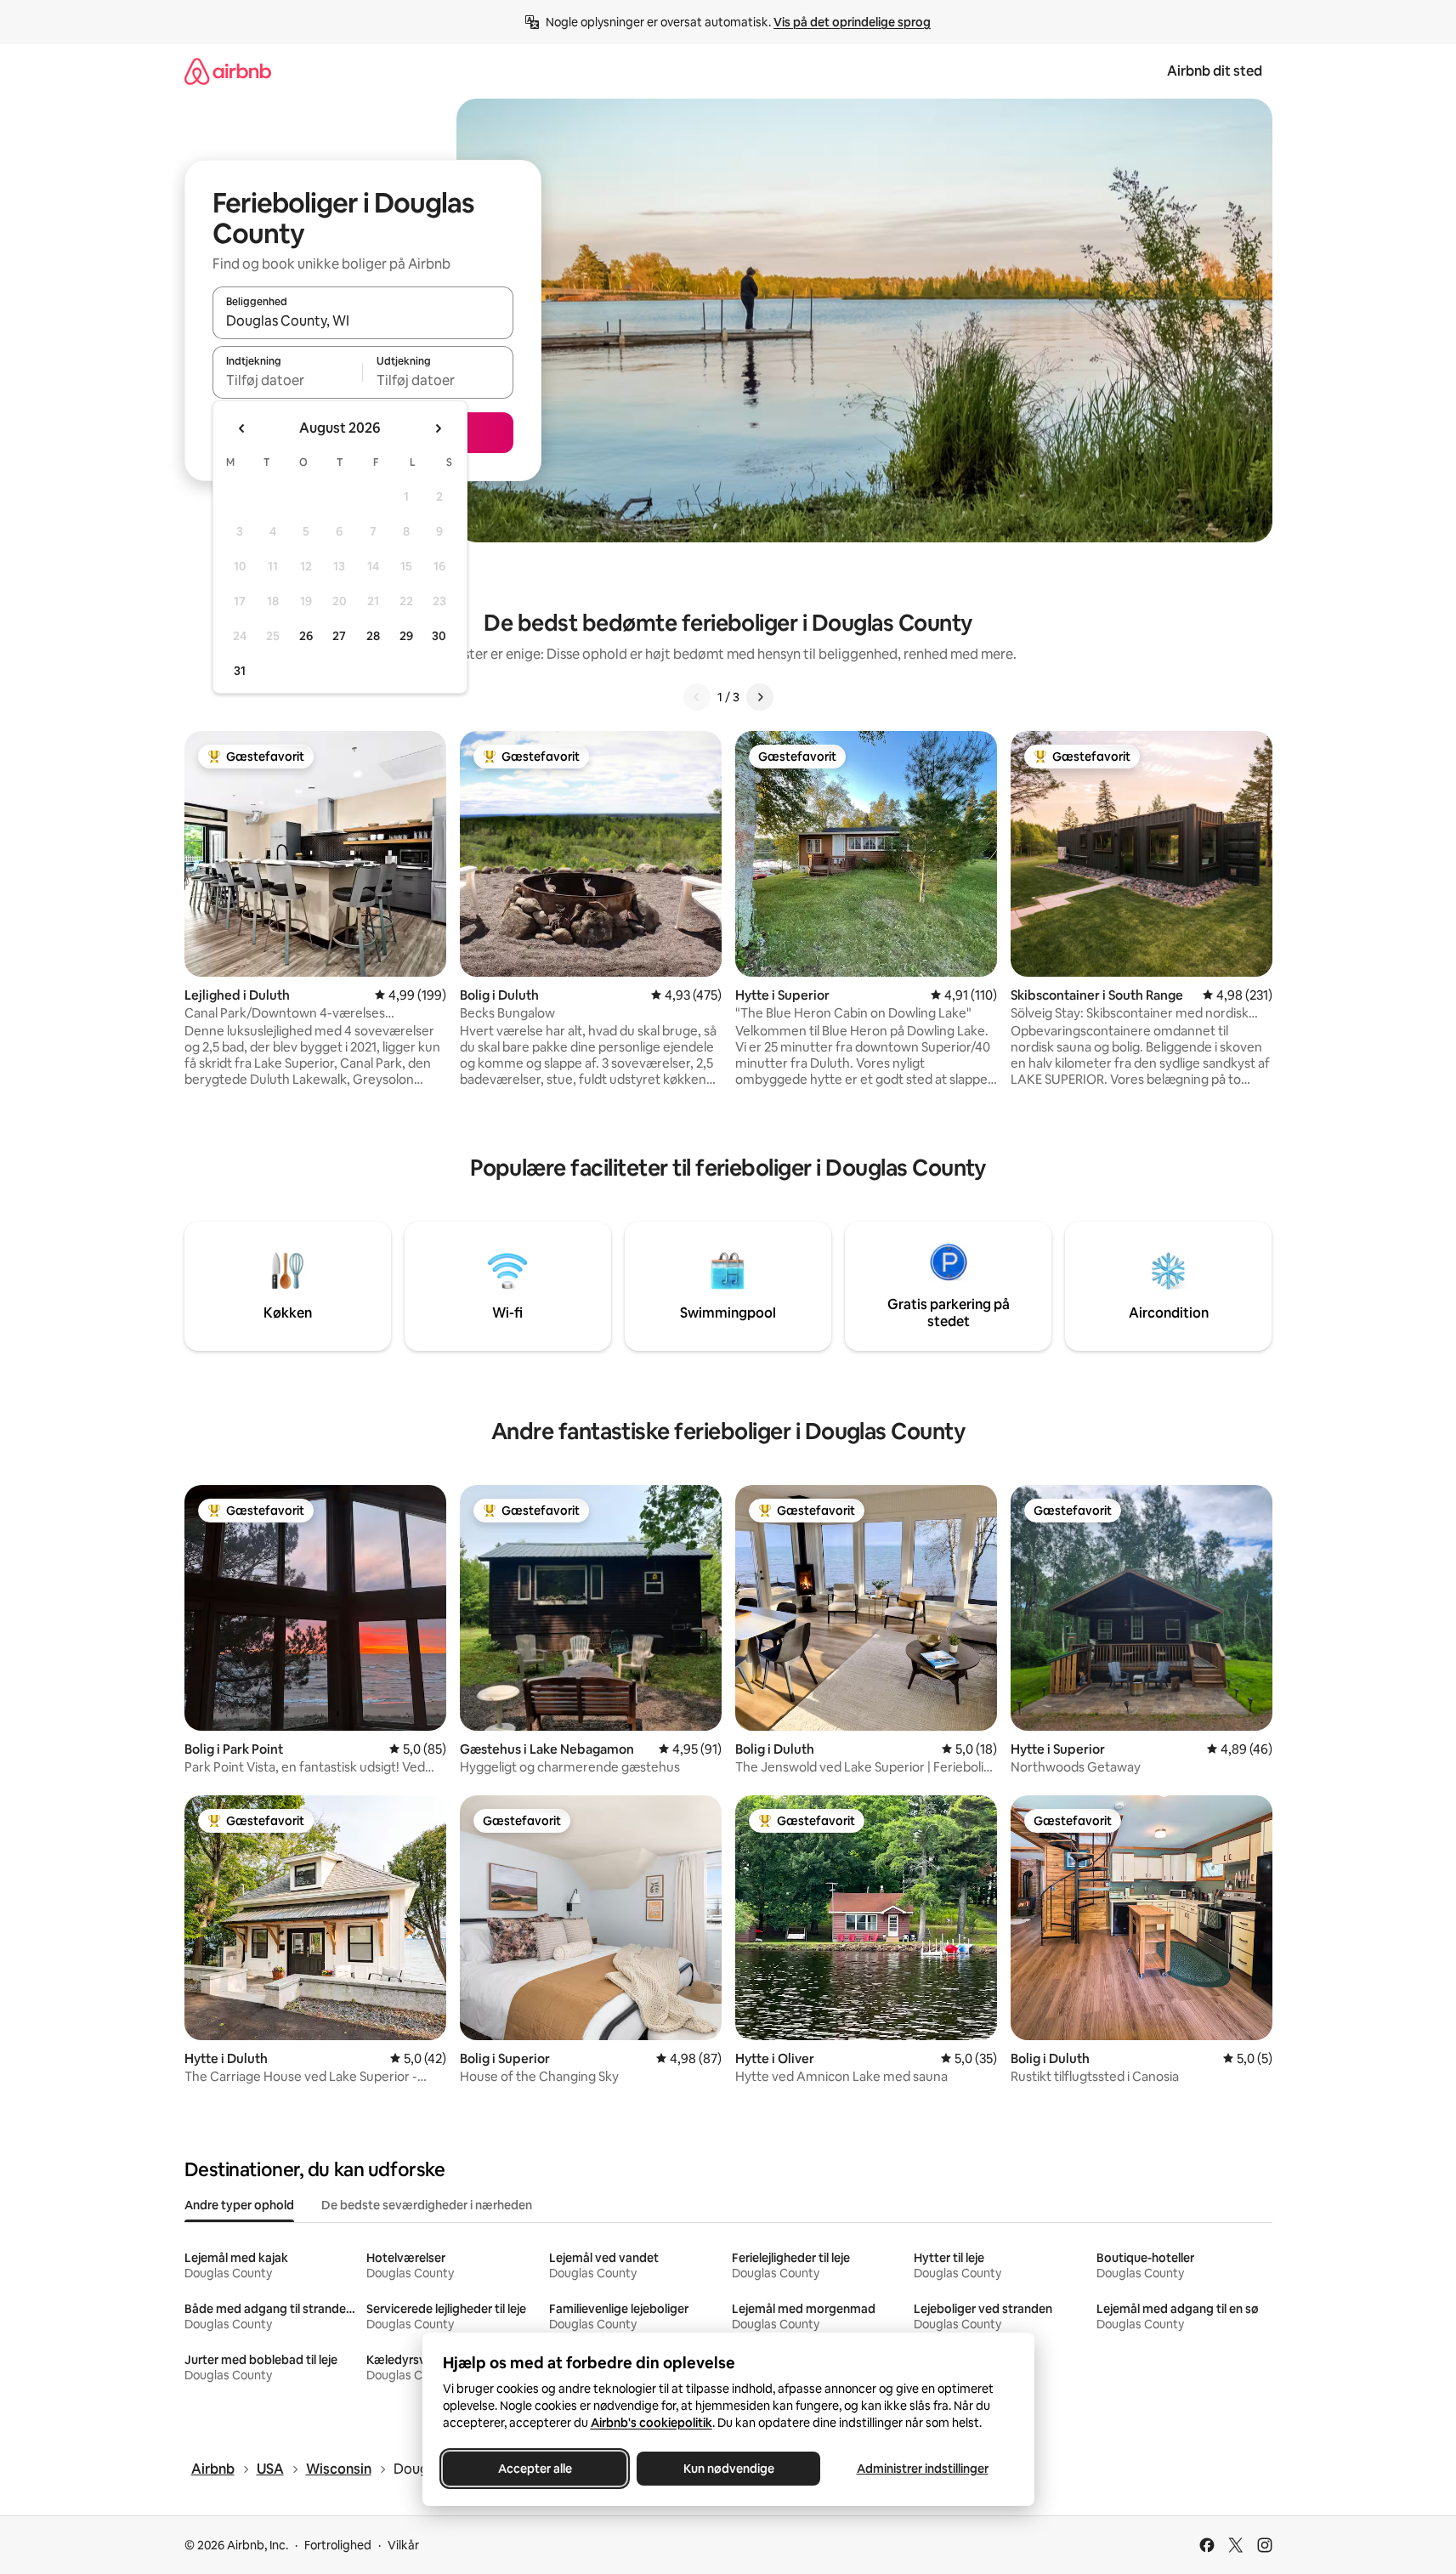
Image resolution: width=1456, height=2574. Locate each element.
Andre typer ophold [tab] (239, 2205)
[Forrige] (697, 697)
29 (406, 636)
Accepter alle (534, 2469)
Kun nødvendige (728, 2469)
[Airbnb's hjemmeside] (228, 71)
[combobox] (363, 320)
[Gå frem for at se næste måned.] (438, 428)
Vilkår (403, 2545)
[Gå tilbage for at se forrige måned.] (242, 428)
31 (240, 671)
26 (306, 636)
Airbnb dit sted (1215, 71)
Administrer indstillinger (922, 2469)
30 (439, 636)
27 (339, 636)
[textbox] (288, 380)
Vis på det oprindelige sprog (852, 22)
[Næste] (760, 697)
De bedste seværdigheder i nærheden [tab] (427, 2205)
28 (373, 636)
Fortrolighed (338, 2545)
